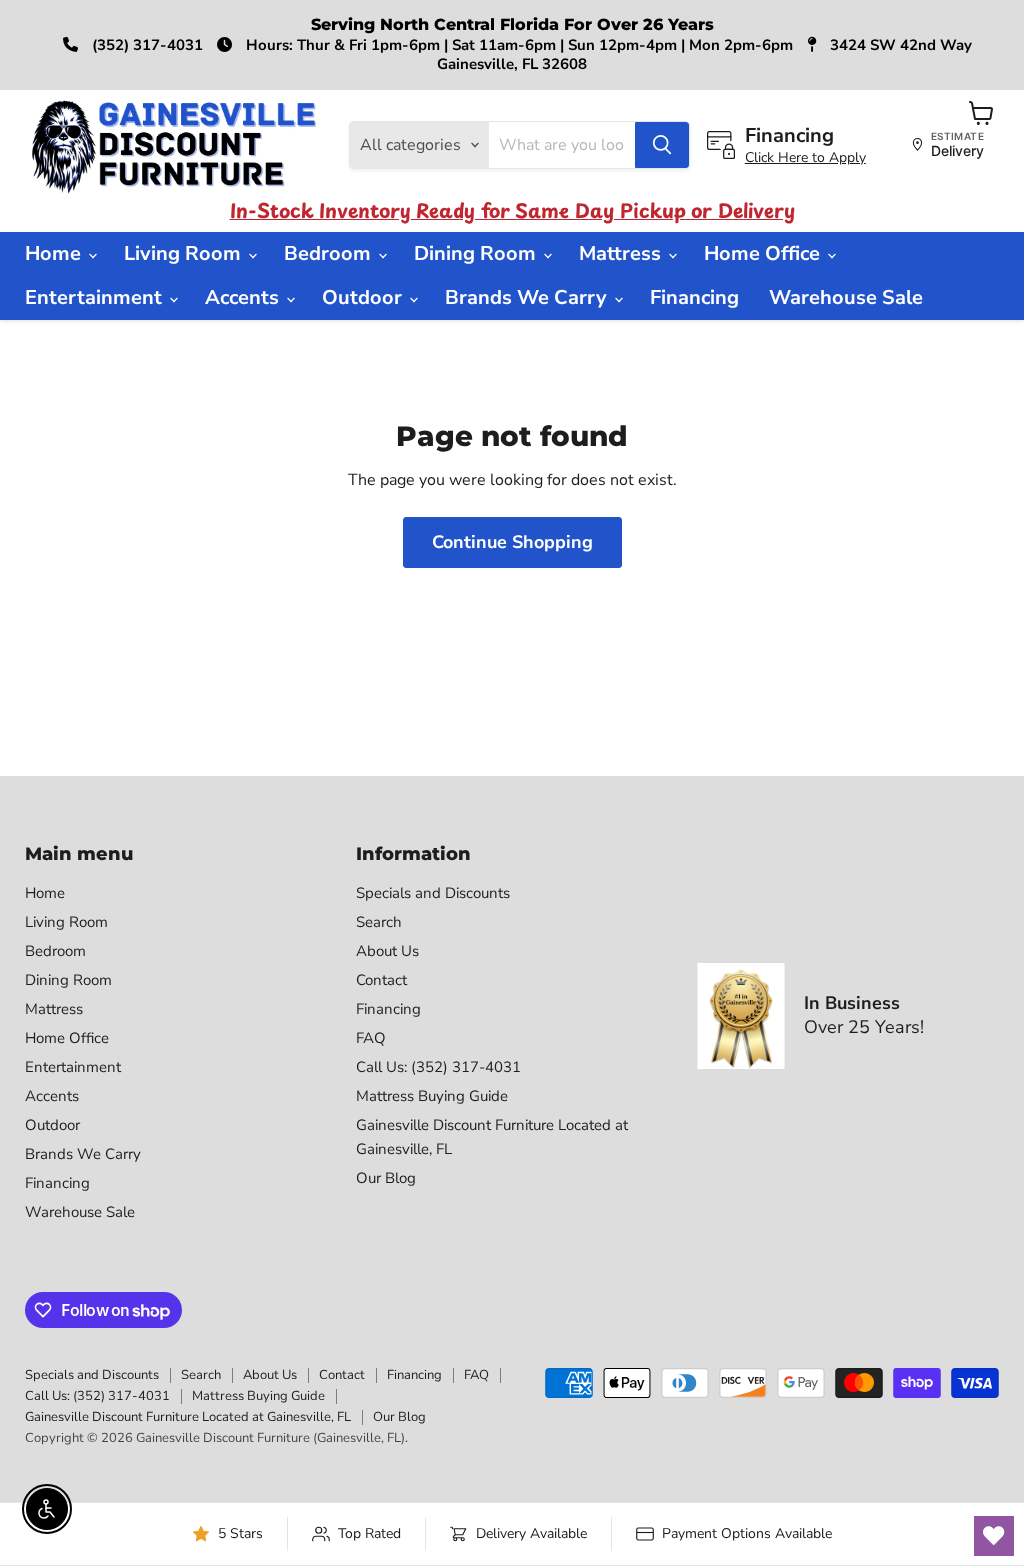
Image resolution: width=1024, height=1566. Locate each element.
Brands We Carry (528, 297)
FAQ (371, 1038)
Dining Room (477, 253)
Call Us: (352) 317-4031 (438, 1067)
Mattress (622, 253)
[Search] (662, 145)
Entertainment (96, 297)
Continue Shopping (512, 542)
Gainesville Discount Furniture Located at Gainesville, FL (188, 1417)
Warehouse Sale (846, 297)
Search (379, 922)
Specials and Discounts (433, 893)
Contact (381, 980)
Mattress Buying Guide (432, 1096)
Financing (694, 297)
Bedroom (330, 253)
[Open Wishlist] (994, 1536)
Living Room (185, 253)
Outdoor (364, 297)
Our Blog (386, 1178)
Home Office (764, 253)
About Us (387, 951)
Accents (244, 297)
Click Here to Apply (805, 157)
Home (55, 253)
